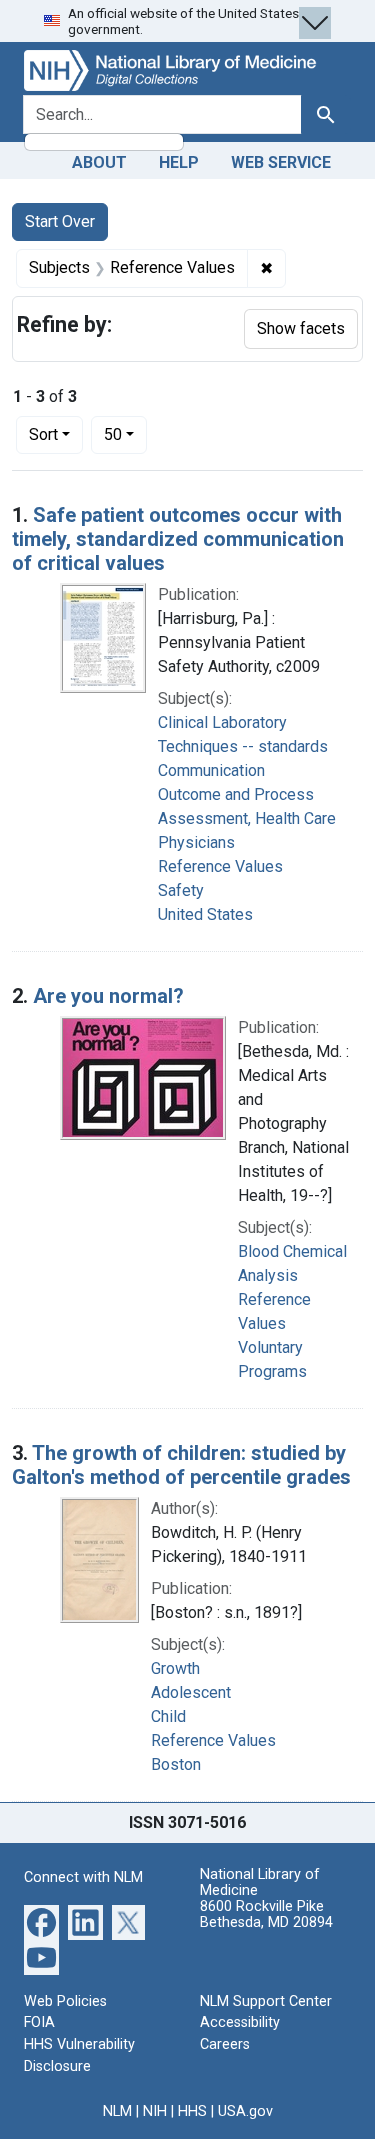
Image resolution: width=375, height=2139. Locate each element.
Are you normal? (108, 996)
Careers (225, 2044)
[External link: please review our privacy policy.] (41, 1920)
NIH (155, 2111)
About (99, 162)
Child (168, 1716)
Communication (211, 770)
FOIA (39, 2022)
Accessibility (240, 2022)
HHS (192, 2111)
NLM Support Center (266, 2001)
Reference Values (220, 866)
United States (205, 914)
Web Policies (65, 2001)
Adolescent (191, 1692)
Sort (43, 434)
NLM (117, 2111)
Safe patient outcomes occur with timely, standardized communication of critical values (178, 539)
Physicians (196, 842)
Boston (176, 1764)
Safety (181, 890)
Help (179, 162)
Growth (175, 1668)
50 (125, 434)
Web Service (281, 162)
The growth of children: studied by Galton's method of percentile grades (181, 1465)
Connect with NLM (83, 1877)
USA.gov (245, 2111)
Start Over (60, 221)
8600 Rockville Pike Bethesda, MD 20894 (266, 1914)
